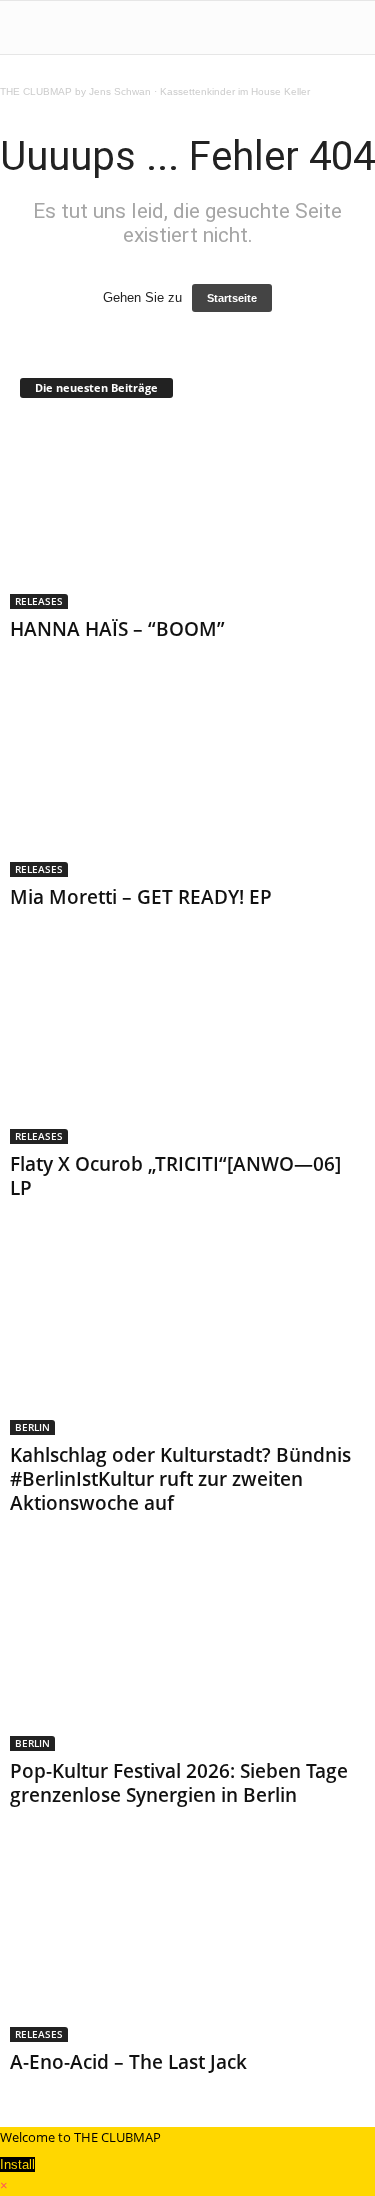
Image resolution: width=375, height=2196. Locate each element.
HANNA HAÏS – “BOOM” (117, 629)
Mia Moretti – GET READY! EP (141, 897)
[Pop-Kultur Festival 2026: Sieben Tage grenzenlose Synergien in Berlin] (187, 1655)
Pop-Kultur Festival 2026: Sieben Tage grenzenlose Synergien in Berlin (179, 1783)
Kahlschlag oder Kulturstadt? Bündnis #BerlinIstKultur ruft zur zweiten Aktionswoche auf (180, 1479)
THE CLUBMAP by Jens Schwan (75, 91)
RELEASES (39, 601)
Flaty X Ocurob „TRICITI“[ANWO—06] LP (175, 1176)
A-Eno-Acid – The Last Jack (128, 2062)
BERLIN (32, 1427)
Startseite (232, 298)
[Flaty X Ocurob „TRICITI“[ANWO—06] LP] (187, 1049)
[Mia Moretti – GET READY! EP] (187, 781)
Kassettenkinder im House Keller (235, 91)
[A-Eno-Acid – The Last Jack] (187, 1947)
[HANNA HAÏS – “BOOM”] (187, 514)
